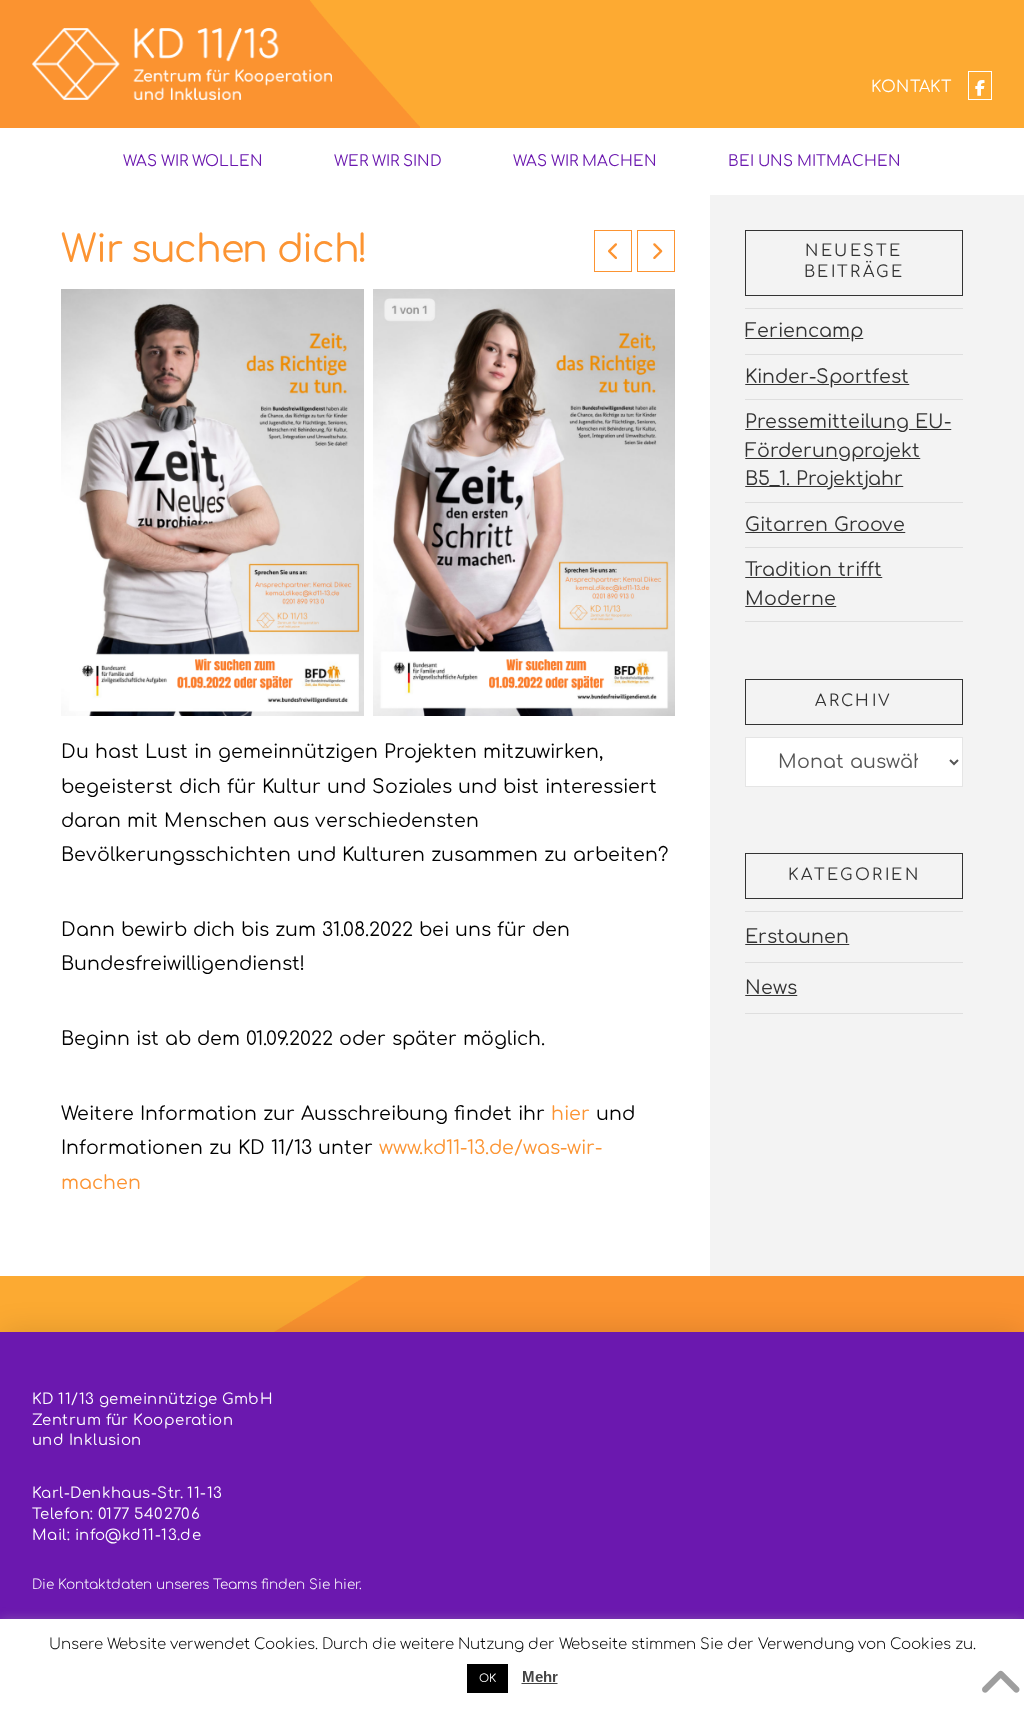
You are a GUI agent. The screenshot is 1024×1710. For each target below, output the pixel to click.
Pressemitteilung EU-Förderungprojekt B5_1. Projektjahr (848, 450)
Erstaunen (797, 936)
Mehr (540, 1676)
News (771, 987)
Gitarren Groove (825, 524)
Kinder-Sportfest (827, 376)
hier (570, 1113)
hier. (348, 1584)
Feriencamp (804, 330)
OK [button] (487, 1678)
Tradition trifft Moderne (813, 584)
